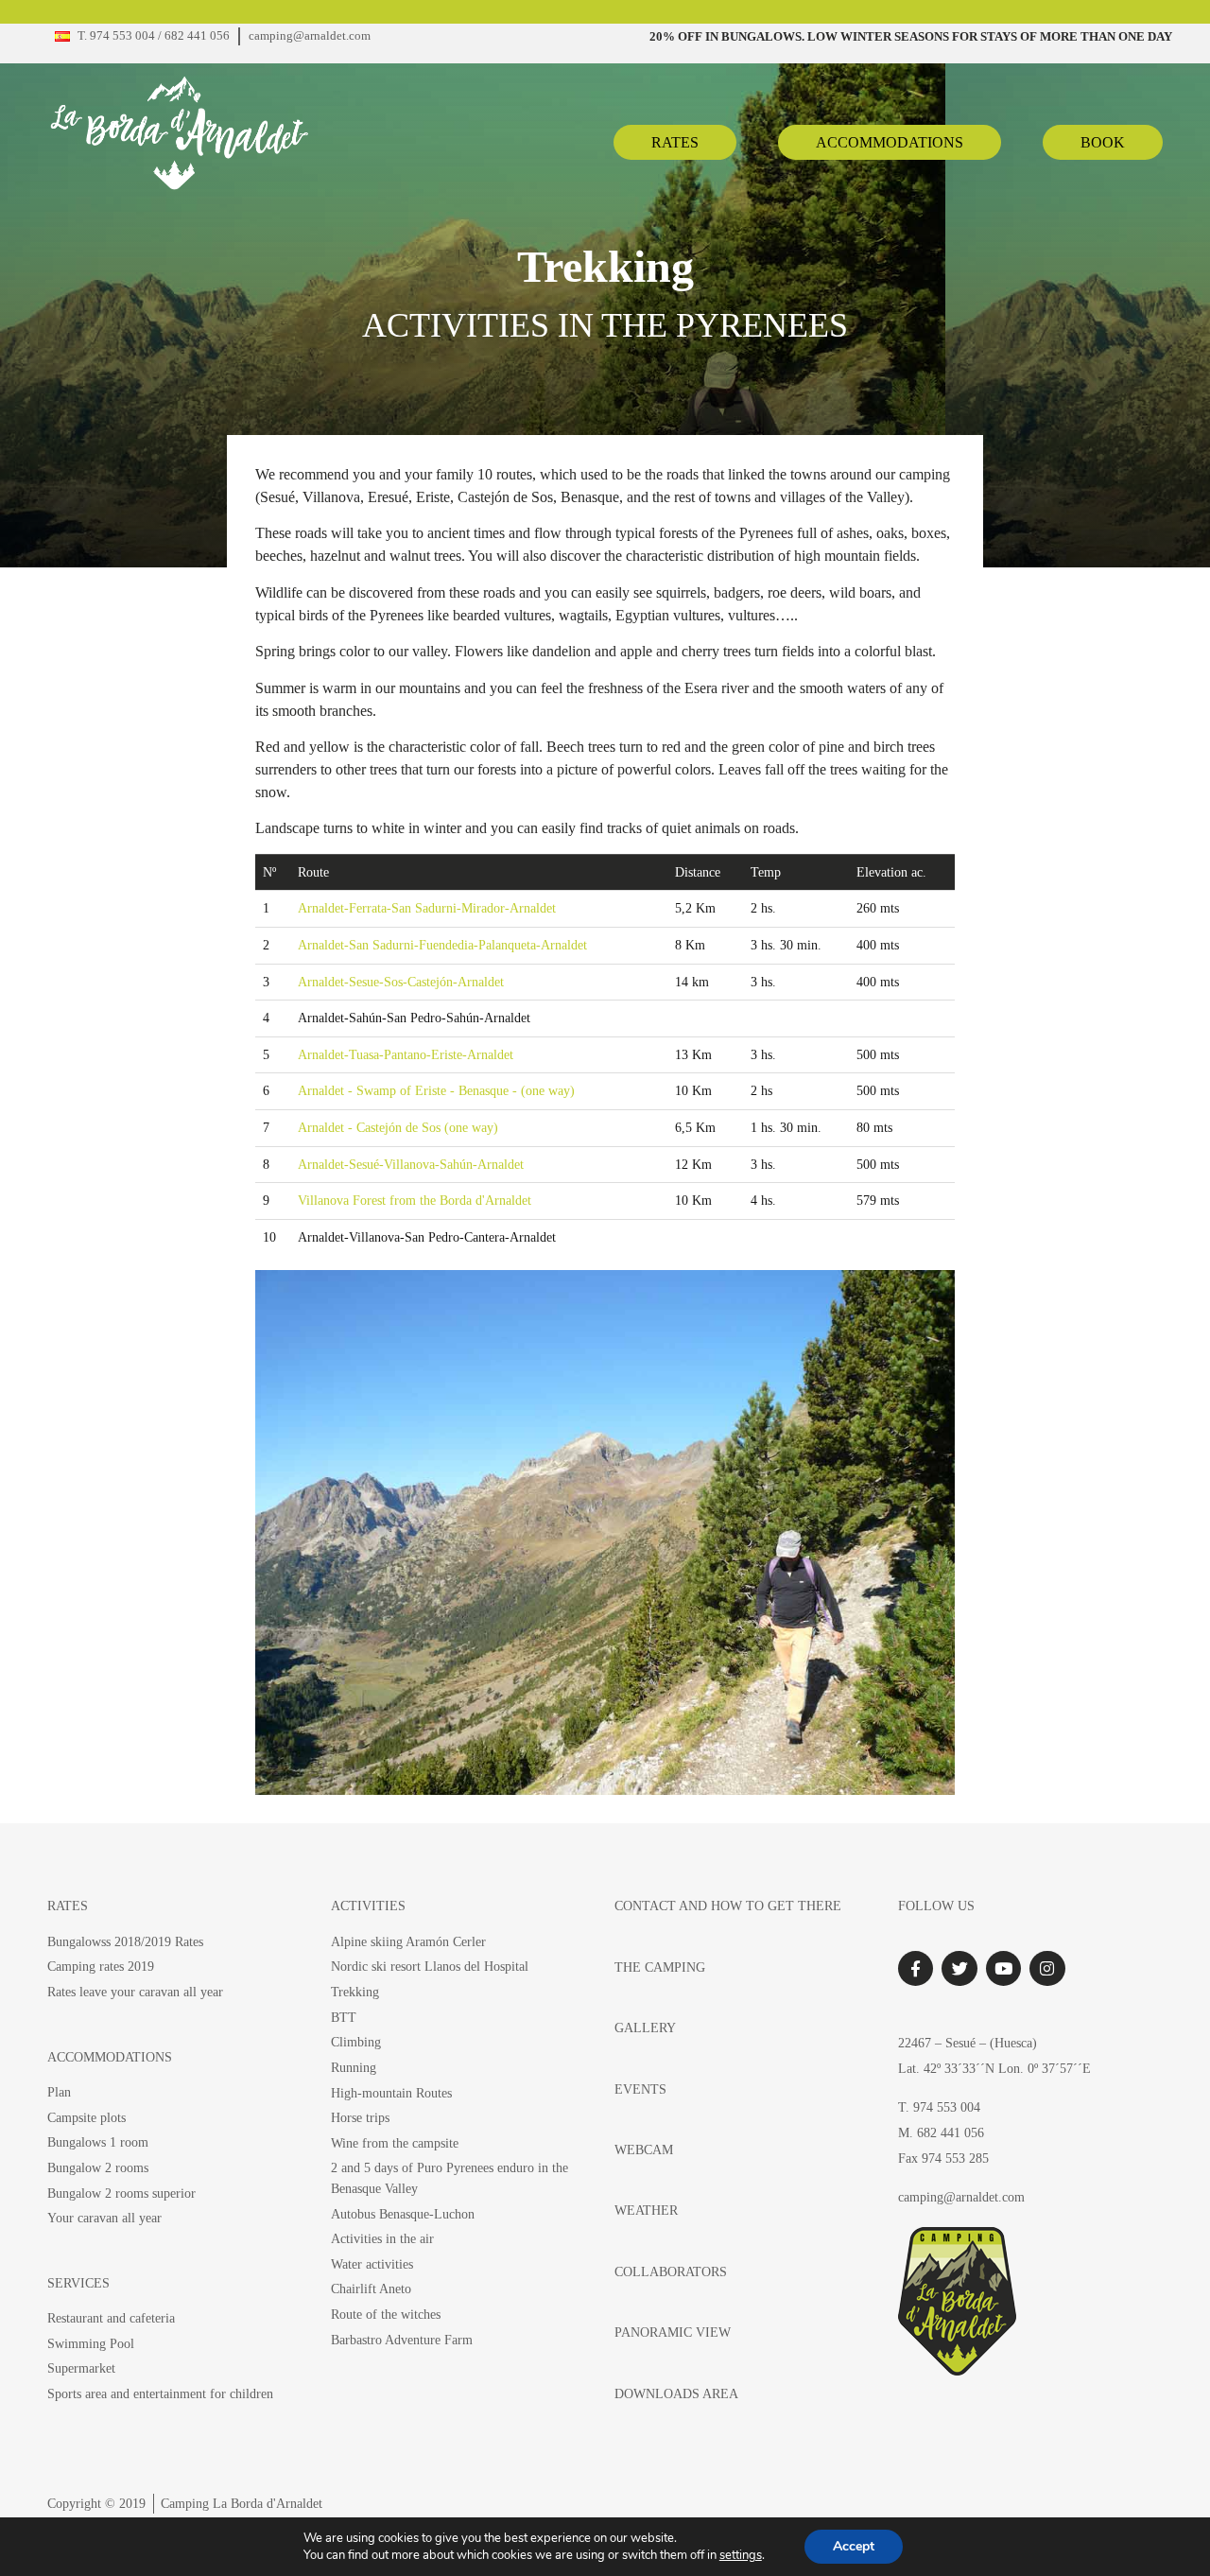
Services (78, 2283)
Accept (854, 2546)
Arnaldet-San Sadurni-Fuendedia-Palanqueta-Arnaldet (442, 945)
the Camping (660, 1967)
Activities (368, 1906)
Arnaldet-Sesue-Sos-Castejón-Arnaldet (401, 982)
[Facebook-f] (916, 1968)
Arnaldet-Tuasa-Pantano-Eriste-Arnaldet (406, 1054)
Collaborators (671, 2271)
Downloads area (676, 2393)
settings (741, 2555)
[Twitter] (959, 1968)
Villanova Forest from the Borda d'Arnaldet (415, 1200)
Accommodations (110, 2057)
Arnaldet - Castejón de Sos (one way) (398, 1127)
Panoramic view (673, 2332)
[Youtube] (1003, 1968)
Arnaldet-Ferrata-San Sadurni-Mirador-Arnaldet (427, 908)
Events (640, 2089)
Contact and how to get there (728, 1906)
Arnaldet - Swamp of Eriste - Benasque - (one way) (436, 1090)
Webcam (644, 2150)
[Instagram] (1047, 1968)
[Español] (62, 36)
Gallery (645, 2028)
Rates (68, 1906)
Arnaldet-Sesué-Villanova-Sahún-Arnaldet (411, 1164)
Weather (646, 2210)
